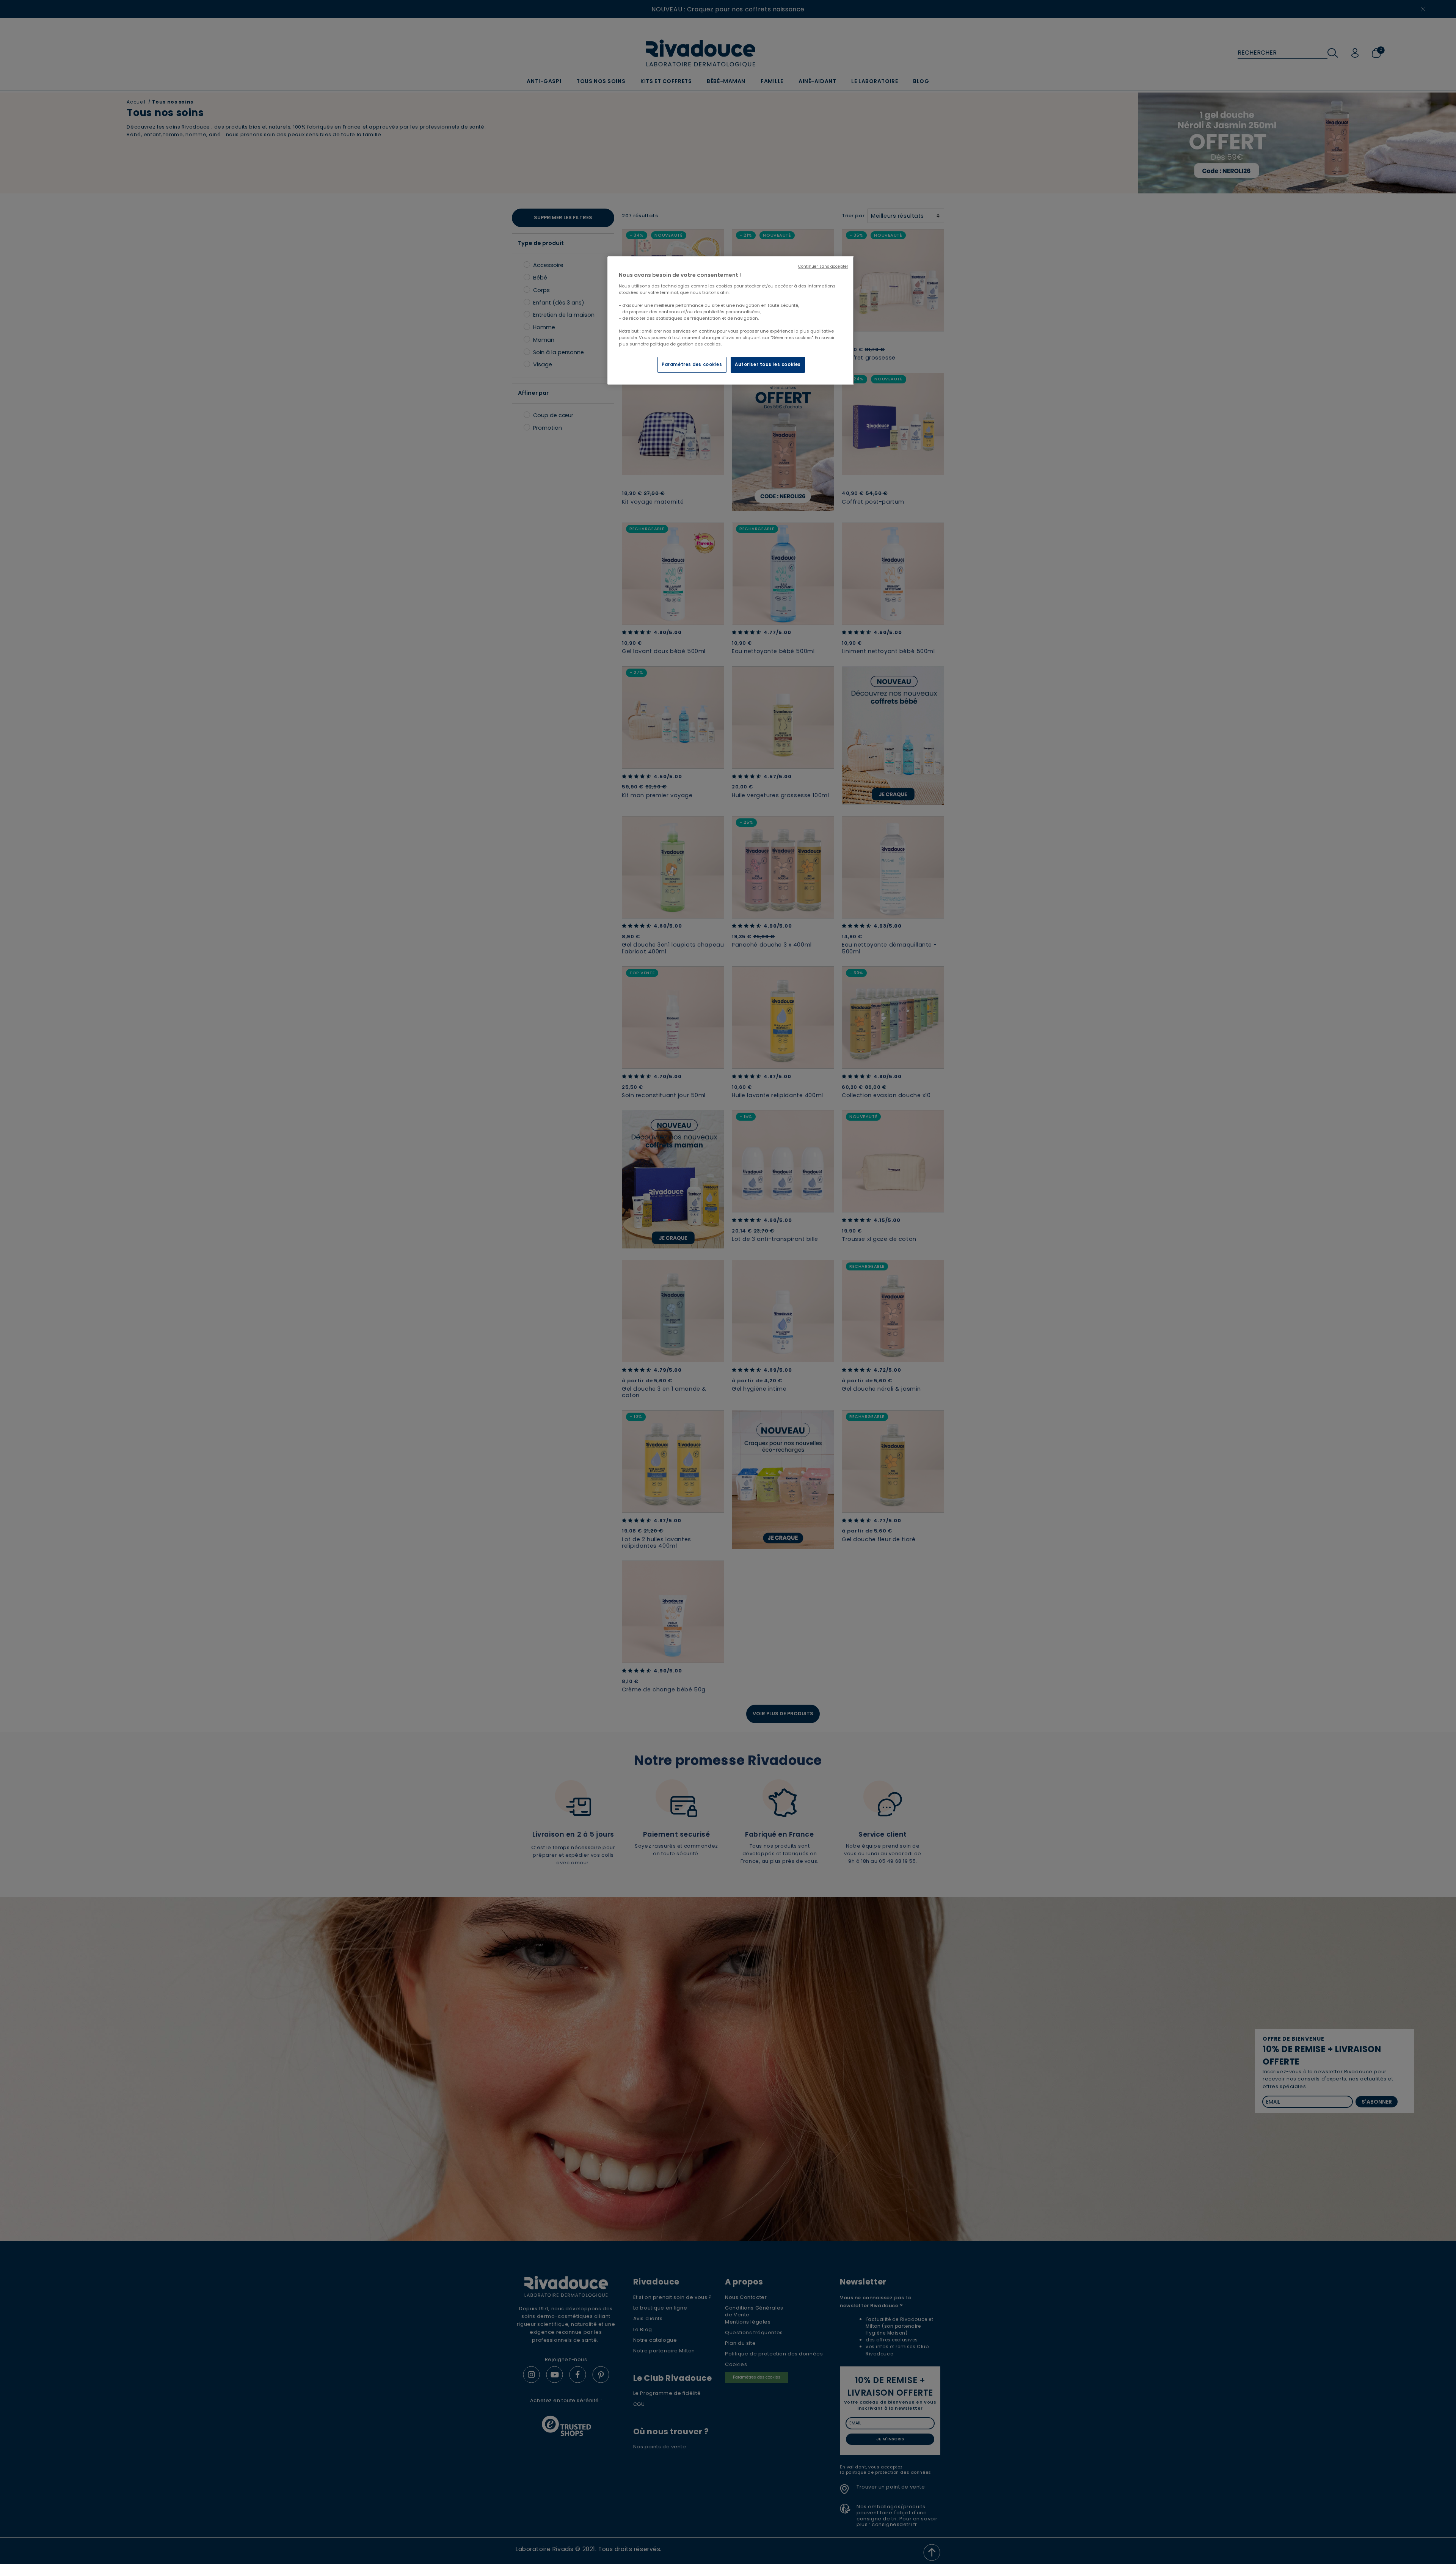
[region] (731, 320)
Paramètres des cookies (692, 364)
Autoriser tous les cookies (768, 364)
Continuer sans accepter (823, 266)
